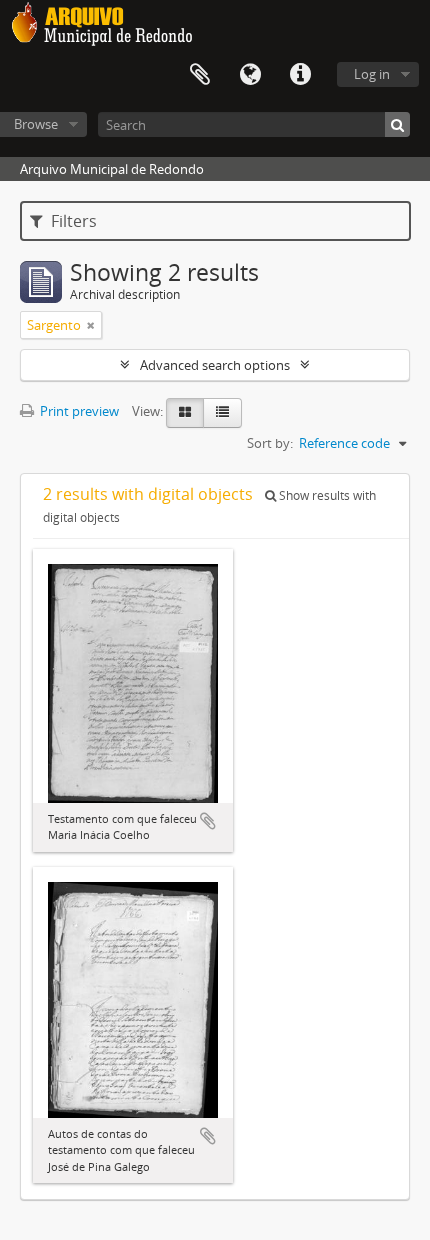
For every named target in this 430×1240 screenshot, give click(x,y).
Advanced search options (215, 365)
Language (250, 75)
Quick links (300, 75)
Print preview (78, 411)
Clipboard (200, 75)
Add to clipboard (208, 821)
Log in (372, 74)
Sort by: (270, 443)
